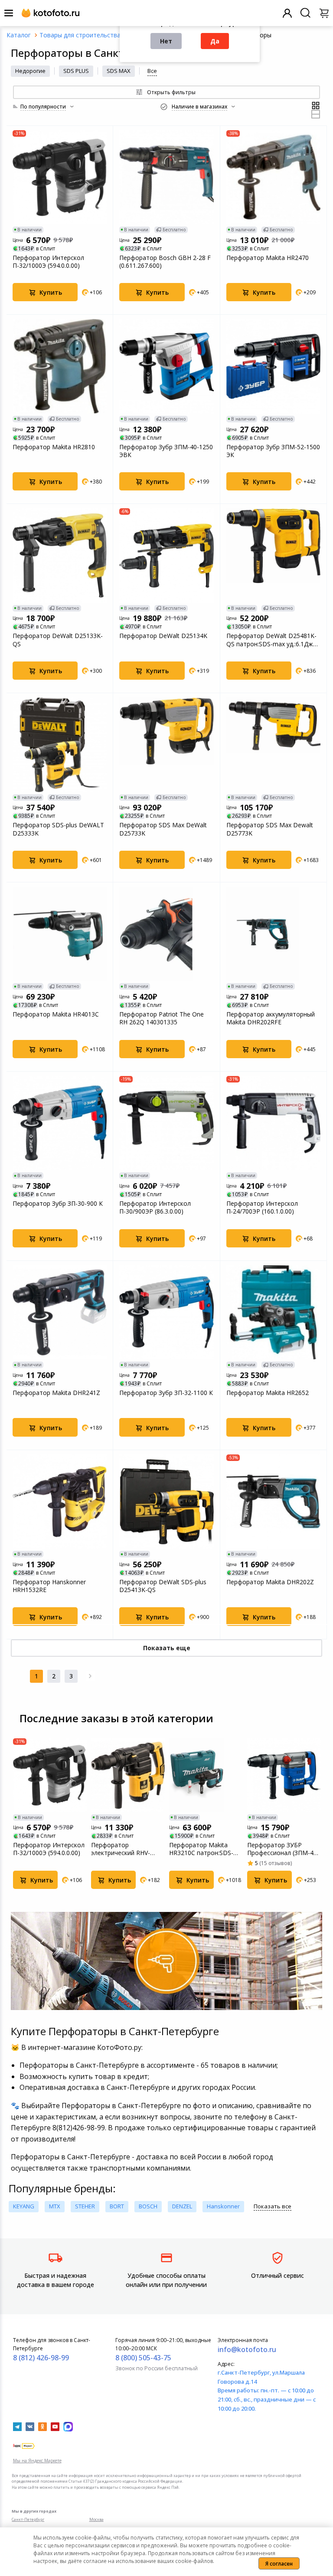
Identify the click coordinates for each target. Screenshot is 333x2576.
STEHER (85, 2206)
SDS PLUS (76, 71)
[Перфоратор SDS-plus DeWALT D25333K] (60, 745)
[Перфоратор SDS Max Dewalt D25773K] (273, 745)
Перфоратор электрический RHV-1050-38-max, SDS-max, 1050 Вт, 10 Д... (125, 1849)
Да (215, 41)
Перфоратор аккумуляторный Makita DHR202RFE (271, 1018)
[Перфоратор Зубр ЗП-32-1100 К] (166, 1312)
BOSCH (148, 2206)
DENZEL (182, 2206)
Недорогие (30, 71)
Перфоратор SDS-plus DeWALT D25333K (58, 829)
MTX (55, 2206)
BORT (117, 2206)
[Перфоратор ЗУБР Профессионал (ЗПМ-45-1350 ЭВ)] (284, 1775)
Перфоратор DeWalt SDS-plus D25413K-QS (163, 1586)
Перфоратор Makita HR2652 (268, 1393)
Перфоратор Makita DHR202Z (270, 1582)
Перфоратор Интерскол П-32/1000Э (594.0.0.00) (48, 262)
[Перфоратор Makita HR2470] (273, 177)
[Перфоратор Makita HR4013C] (60, 934)
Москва (96, 2519)
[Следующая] (90, 1676)
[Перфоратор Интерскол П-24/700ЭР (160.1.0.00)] (273, 1123)
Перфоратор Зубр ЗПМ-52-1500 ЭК (273, 451)
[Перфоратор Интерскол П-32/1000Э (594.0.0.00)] (60, 177)
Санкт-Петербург (28, 2519)
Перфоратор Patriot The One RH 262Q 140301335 (162, 1018)
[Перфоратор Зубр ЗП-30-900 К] (60, 1123)
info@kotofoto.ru (247, 2349)
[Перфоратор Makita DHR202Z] (273, 1502)
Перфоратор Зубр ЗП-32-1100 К (166, 1393)
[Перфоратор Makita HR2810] (60, 366)
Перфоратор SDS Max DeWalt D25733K (163, 829)
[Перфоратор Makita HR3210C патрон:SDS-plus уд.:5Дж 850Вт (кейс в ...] (206, 1775)
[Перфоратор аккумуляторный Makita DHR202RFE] (273, 934)
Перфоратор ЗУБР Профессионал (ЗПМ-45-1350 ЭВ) (283, 1849)
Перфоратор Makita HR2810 (54, 447)
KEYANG (24, 2206)
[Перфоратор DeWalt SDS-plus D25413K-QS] (166, 1502)
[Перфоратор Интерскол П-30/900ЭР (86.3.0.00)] (166, 1123)
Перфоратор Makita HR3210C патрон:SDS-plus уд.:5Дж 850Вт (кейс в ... (205, 1849)
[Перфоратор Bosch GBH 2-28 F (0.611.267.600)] (166, 177)
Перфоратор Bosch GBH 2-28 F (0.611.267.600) (165, 262)
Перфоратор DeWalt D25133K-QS (58, 640)
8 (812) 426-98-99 (41, 2358)
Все (152, 71)
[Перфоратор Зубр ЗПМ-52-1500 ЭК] (273, 366)
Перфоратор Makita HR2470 (268, 258)
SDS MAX (119, 71)
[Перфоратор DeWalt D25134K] (166, 555)
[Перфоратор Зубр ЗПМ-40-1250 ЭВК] (166, 366)
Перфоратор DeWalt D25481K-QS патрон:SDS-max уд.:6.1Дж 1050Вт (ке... (271, 640)
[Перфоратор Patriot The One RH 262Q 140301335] (166, 934)
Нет (166, 41)
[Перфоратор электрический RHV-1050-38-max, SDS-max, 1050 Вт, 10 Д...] (128, 1775)
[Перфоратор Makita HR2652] (273, 1312)
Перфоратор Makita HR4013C (56, 1014)
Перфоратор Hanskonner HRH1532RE (49, 1586)
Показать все (273, 2206)
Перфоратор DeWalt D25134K (163, 636)
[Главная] (19, 35)
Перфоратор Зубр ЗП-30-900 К (58, 1204)
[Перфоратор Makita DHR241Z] (60, 1312)
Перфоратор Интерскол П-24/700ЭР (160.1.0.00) (262, 1207)
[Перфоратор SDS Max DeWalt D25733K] (166, 745)
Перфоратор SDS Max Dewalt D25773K (270, 829)
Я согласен (279, 2564)
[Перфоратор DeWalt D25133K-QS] (60, 555)
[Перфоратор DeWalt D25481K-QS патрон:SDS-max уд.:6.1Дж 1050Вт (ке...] (273, 555)
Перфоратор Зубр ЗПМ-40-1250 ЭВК (166, 451)
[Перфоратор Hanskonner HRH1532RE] (60, 1502)
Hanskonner (223, 2206)
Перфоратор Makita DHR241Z (56, 1393)
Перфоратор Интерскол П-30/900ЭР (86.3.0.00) (155, 1207)
